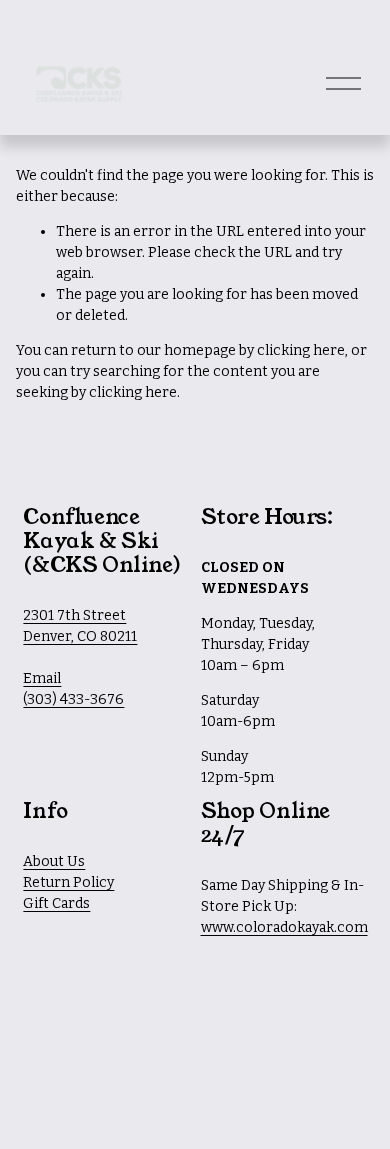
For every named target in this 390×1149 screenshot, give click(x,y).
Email (42, 678)
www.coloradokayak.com (284, 927)
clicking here (301, 350)
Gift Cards (56, 903)
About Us (54, 861)
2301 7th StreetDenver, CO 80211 (80, 626)
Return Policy (68, 882)
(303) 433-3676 (73, 699)
